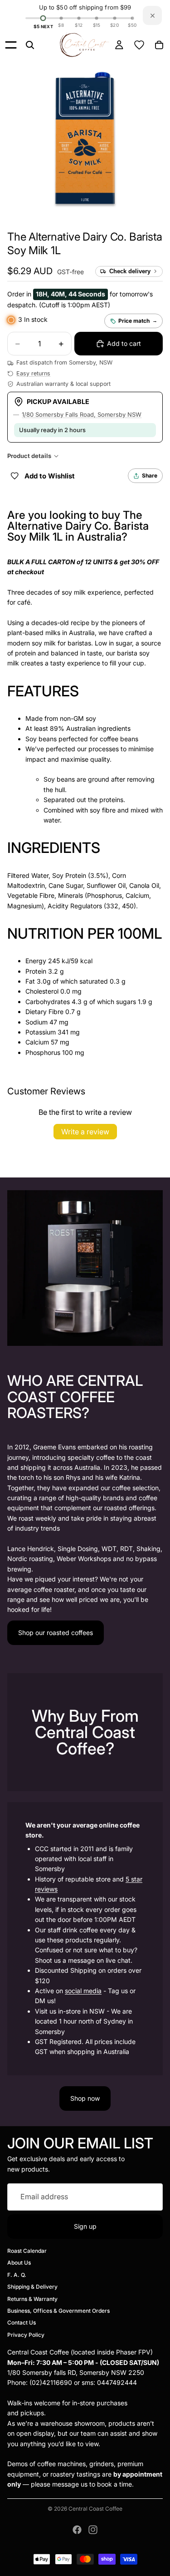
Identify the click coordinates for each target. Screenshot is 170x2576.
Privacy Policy (26, 2335)
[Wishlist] (139, 45)
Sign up (85, 2226)
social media (83, 1991)
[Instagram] (93, 2530)
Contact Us (22, 2322)
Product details (29, 456)
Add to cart (124, 343)
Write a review (85, 1132)
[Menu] (11, 45)
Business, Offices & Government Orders (58, 2311)
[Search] (30, 45)
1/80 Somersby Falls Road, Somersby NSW (82, 414)
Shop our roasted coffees (56, 1633)
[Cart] (159, 45)
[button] (30, 271)
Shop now (85, 2098)
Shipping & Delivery (32, 2287)
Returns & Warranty (32, 2298)
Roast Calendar (27, 2251)
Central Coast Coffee (95, 2509)
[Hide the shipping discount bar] (152, 15)
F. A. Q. (17, 2275)
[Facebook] (77, 2530)
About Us (19, 2263)
